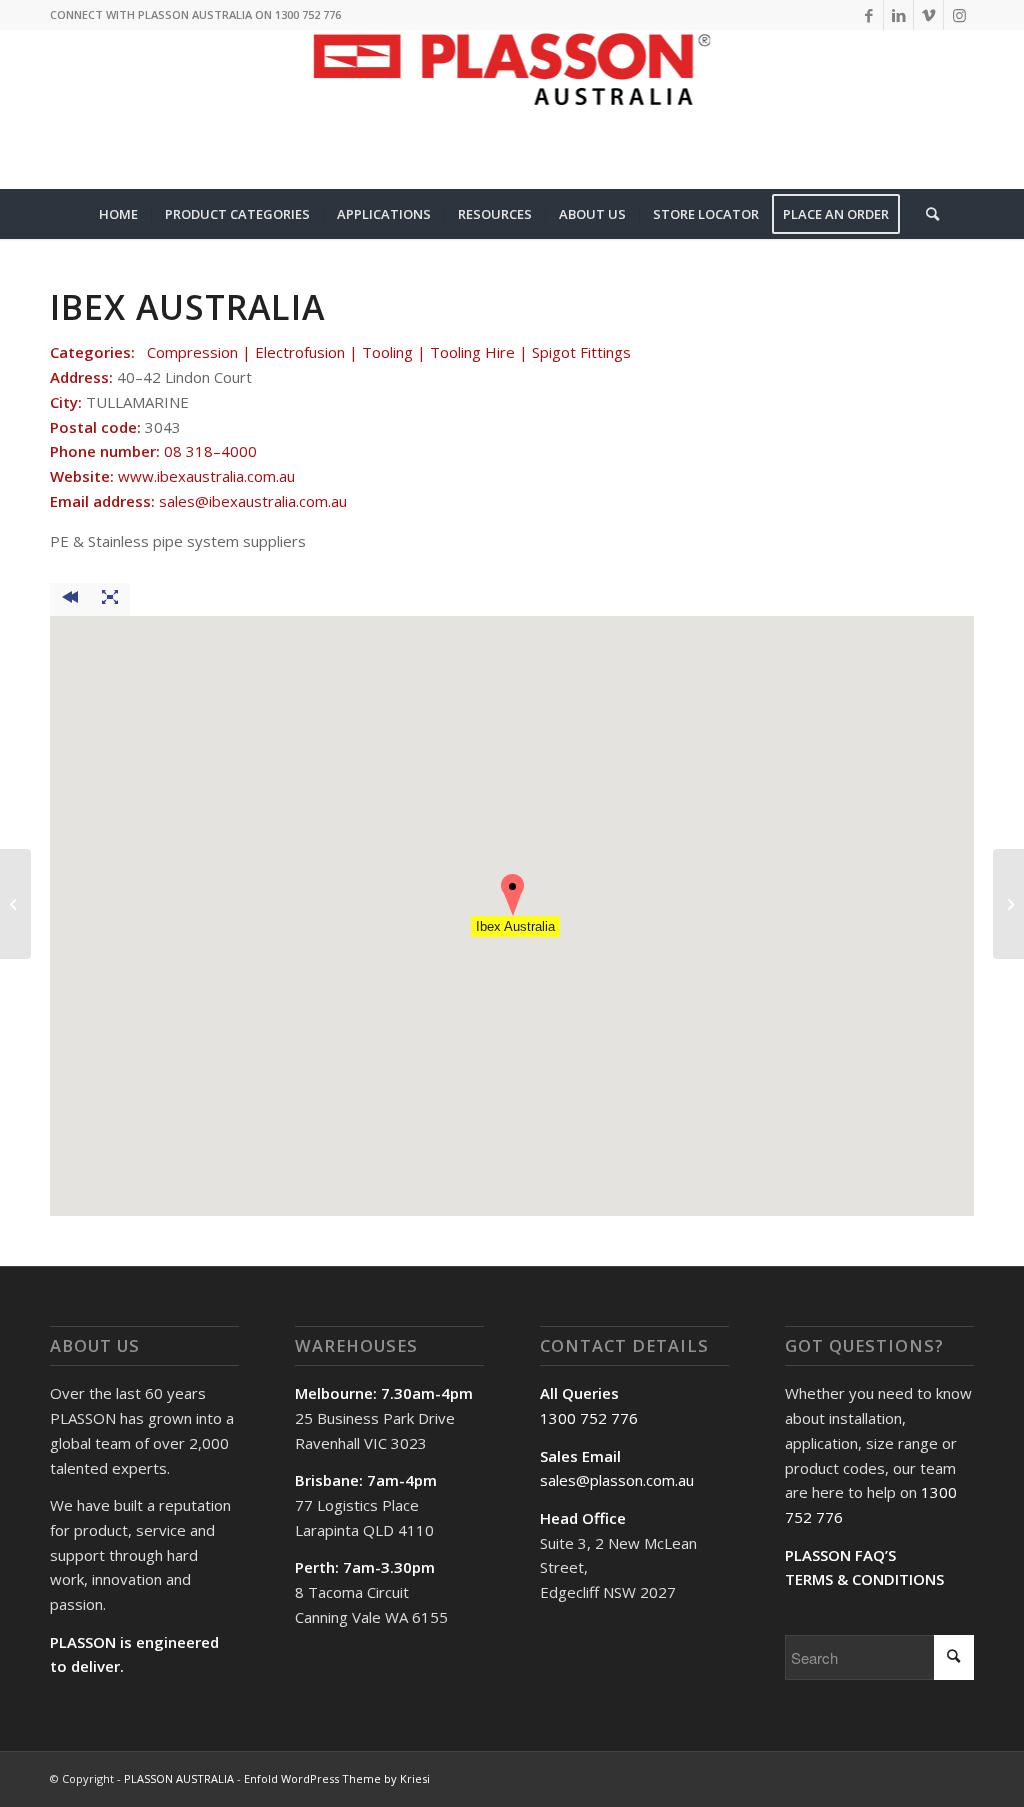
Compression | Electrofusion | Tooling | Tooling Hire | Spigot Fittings (389, 352)
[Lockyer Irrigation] (15, 904)
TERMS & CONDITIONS (864, 1579)
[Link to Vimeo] (928, 15)
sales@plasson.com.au (617, 1480)
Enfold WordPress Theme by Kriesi (337, 1778)
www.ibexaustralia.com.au (206, 476)
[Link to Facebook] (868, 15)
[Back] (70, 599)
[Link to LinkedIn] (898, 15)
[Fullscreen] (110, 599)
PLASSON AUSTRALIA (179, 1778)
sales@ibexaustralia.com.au (253, 501)
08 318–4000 (210, 451)
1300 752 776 (589, 1418)
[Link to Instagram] (959, 15)
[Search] (926, 214)
